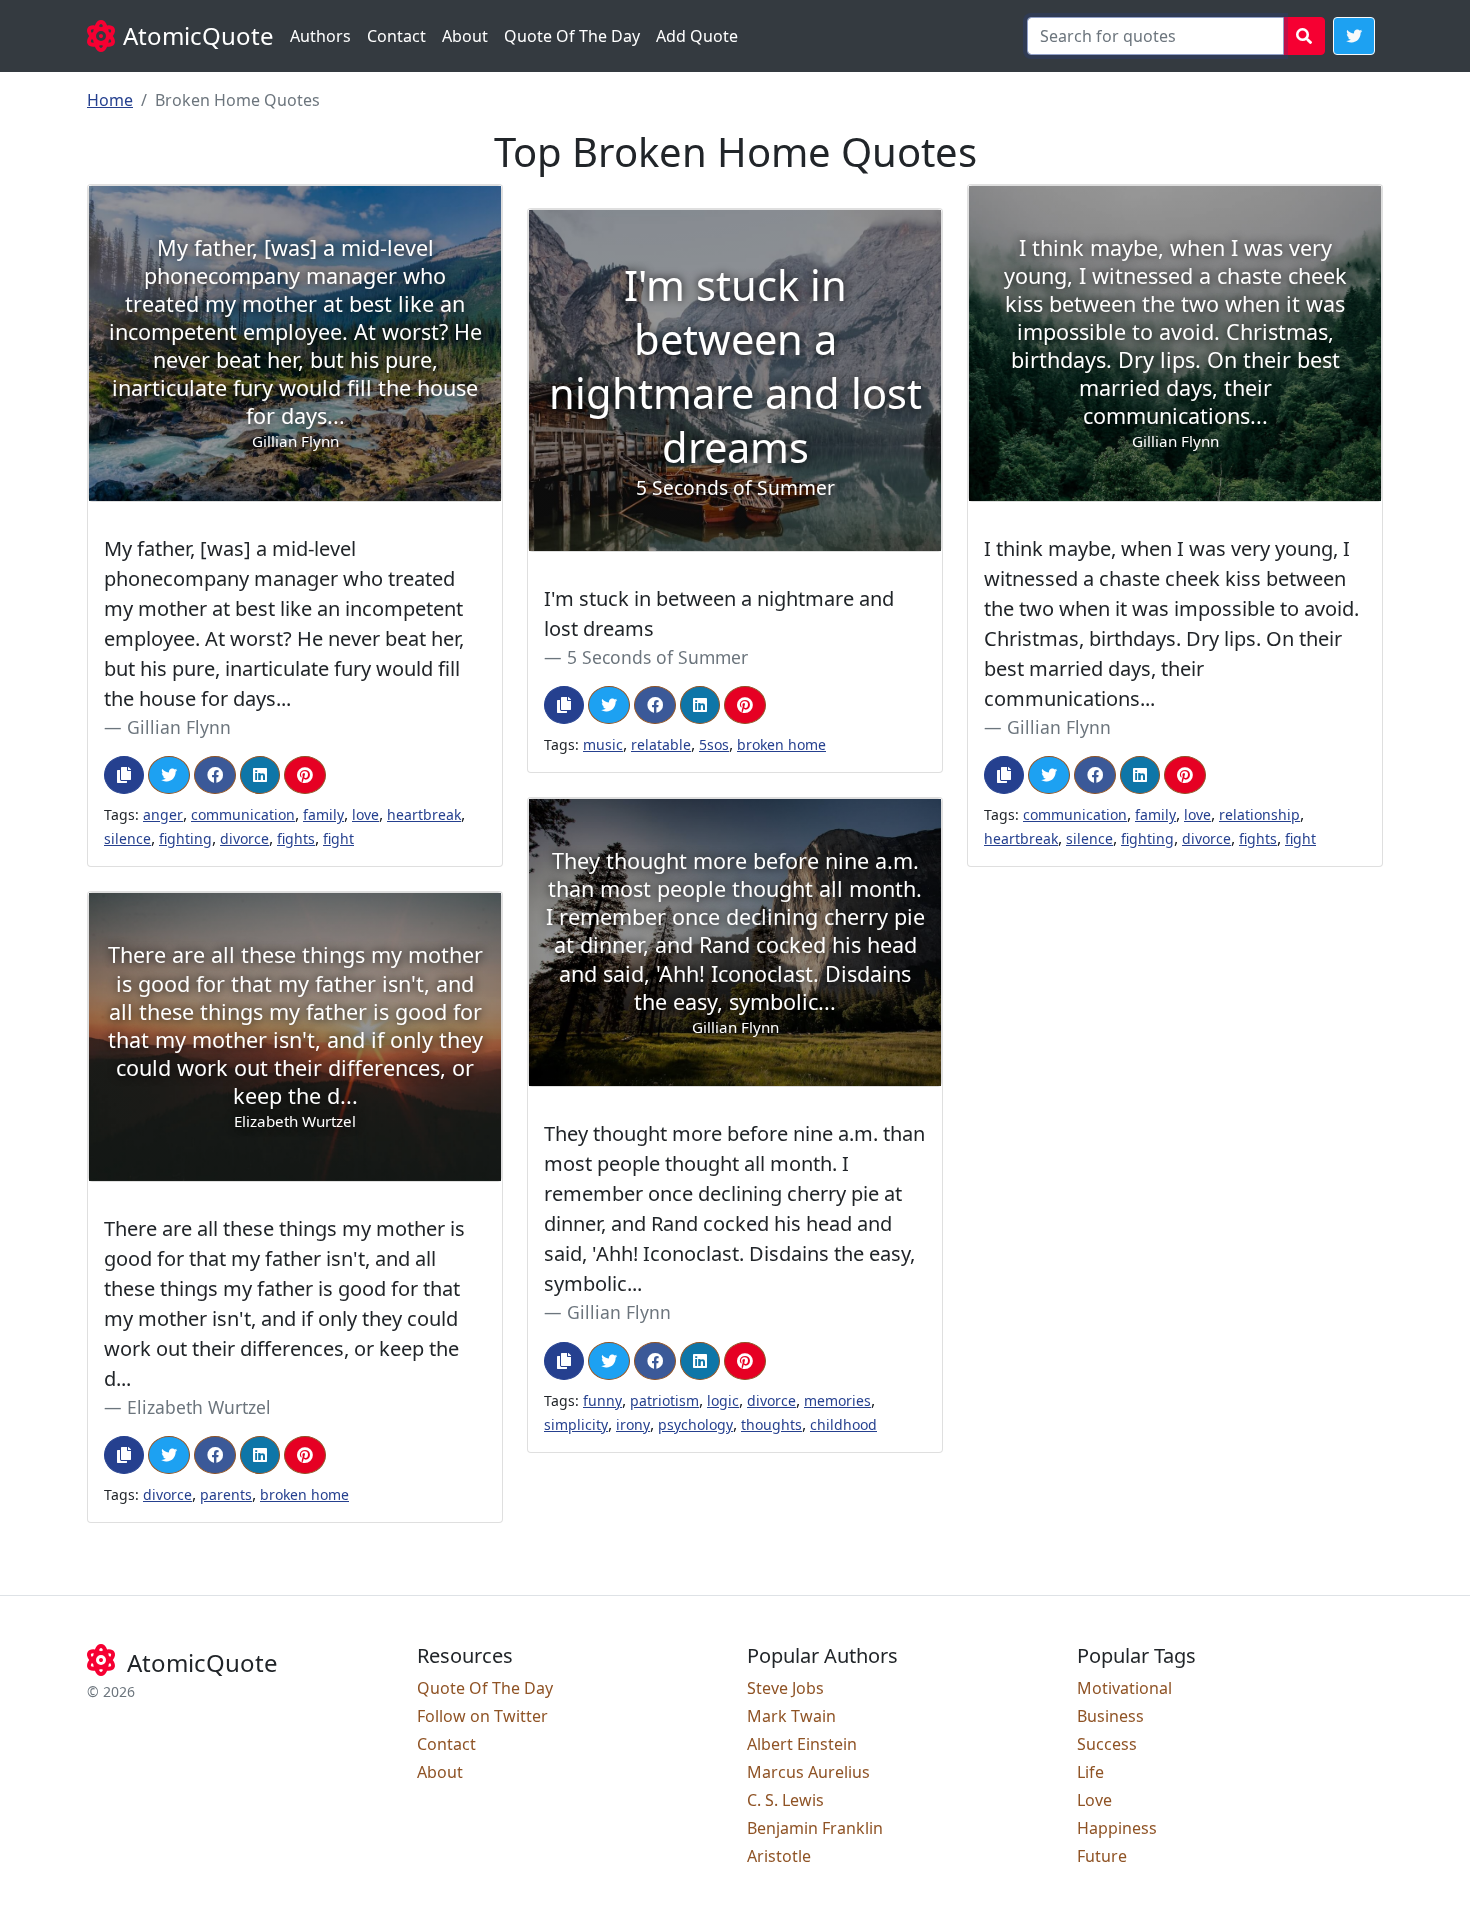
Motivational (1124, 1688)
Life (1090, 1772)
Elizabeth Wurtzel (199, 1407)
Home (110, 100)
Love (1094, 1800)
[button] (1354, 36)
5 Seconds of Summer (657, 657)
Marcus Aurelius (808, 1772)
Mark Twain (791, 1716)
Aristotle (779, 1856)
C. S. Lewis (785, 1800)
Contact (396, 36)
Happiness (1117, 1828)
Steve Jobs (785, 1688)
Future (1102, 1856)
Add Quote (697, 36)
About (465, 36)
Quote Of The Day (572, 36)
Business (1110, 1716)
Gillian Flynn (179, 727)
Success (1107, 1744)
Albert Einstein (802, 1744)
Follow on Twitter (482, 1716)
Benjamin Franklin (815, 1828)
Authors (320, 36)
